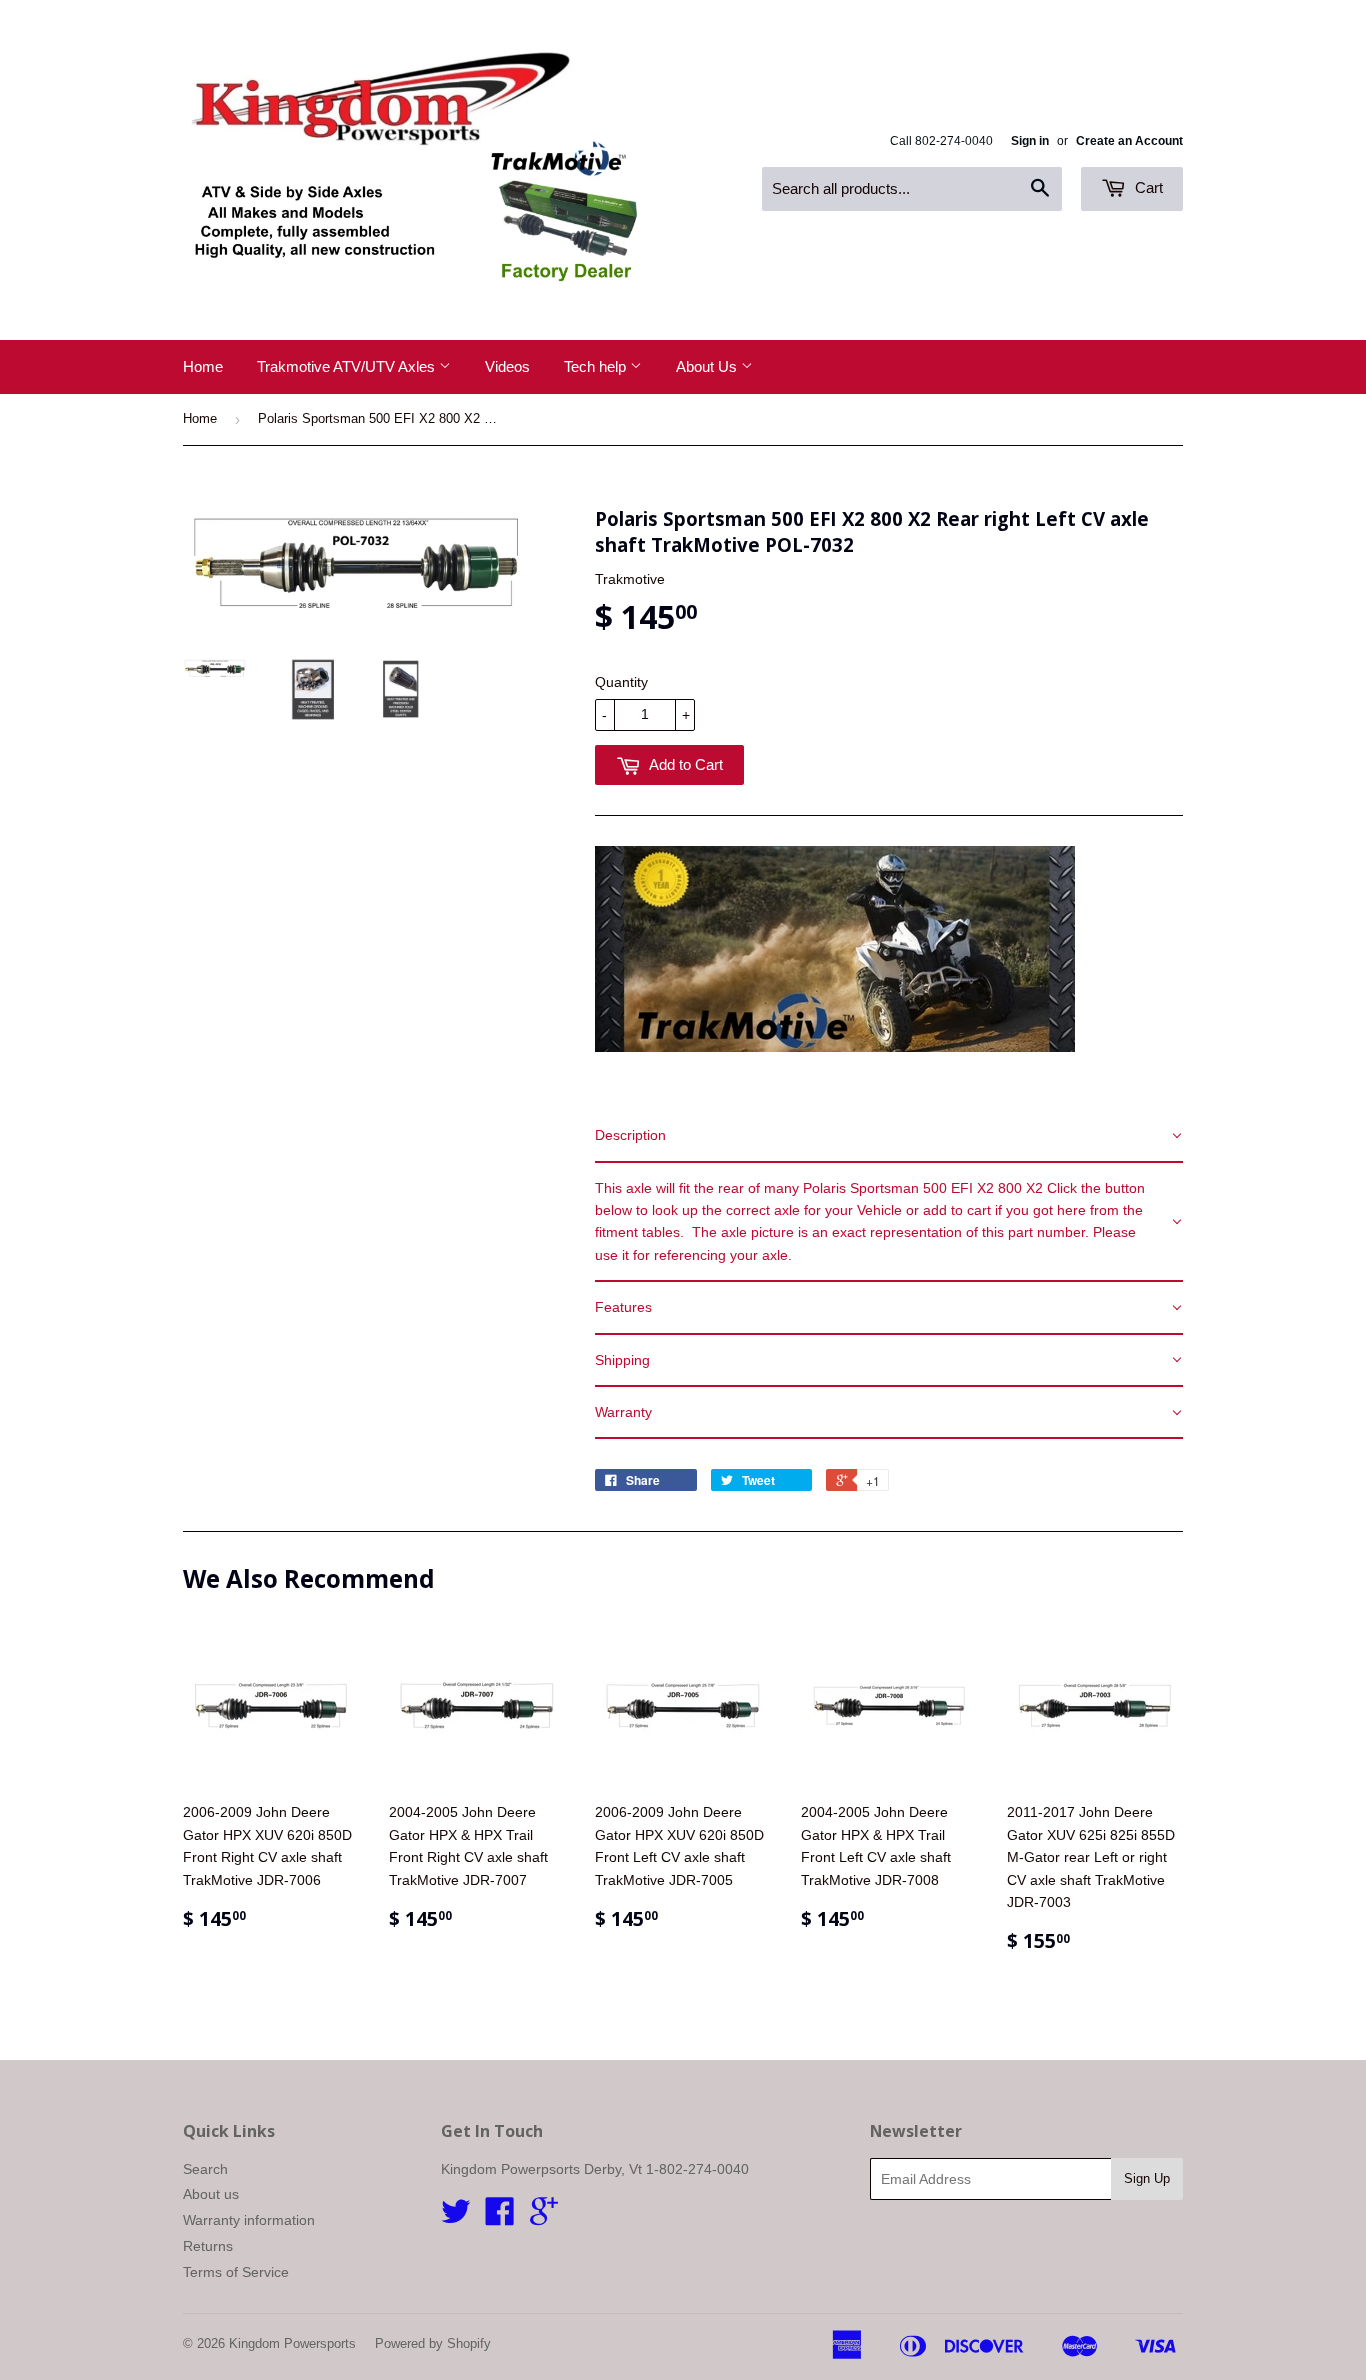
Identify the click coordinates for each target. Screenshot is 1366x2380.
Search (205, 2169)
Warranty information (249, 2220)
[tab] (889, 1136)
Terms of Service (236, 2272)
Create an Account (1129, 141)
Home (203, 366)
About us (211, 2194)
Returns (208, 2246)
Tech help (597, 366)
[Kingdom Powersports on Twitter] (456, 2218)
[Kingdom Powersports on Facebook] (500, 2218)
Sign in (1030, 141)
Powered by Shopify (433, 2343)
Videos (507, 366)
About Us (708, 366)
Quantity (621, 682)
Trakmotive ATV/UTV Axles (348, 366)
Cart (1147, 187)
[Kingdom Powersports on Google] (544, 2218)
